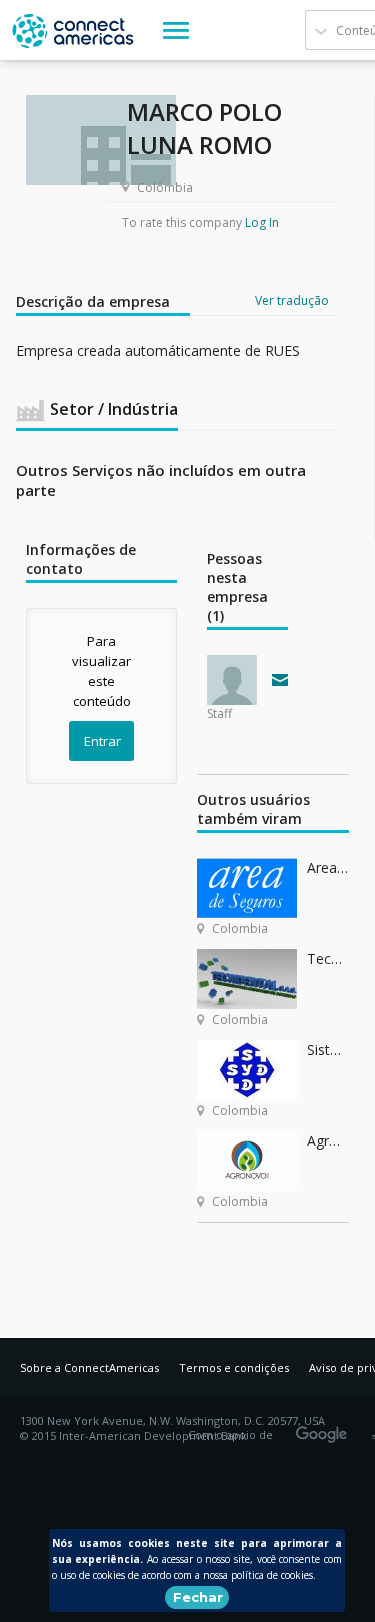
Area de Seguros (327, 867)
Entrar (102, 741)
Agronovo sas (327, 1140)
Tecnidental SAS (327, 958)
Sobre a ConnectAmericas (89, 1367)
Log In (262, 222)
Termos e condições (234, 1367)
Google (325, 1428)
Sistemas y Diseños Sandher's (327, 1049)
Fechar (198, 1597)
